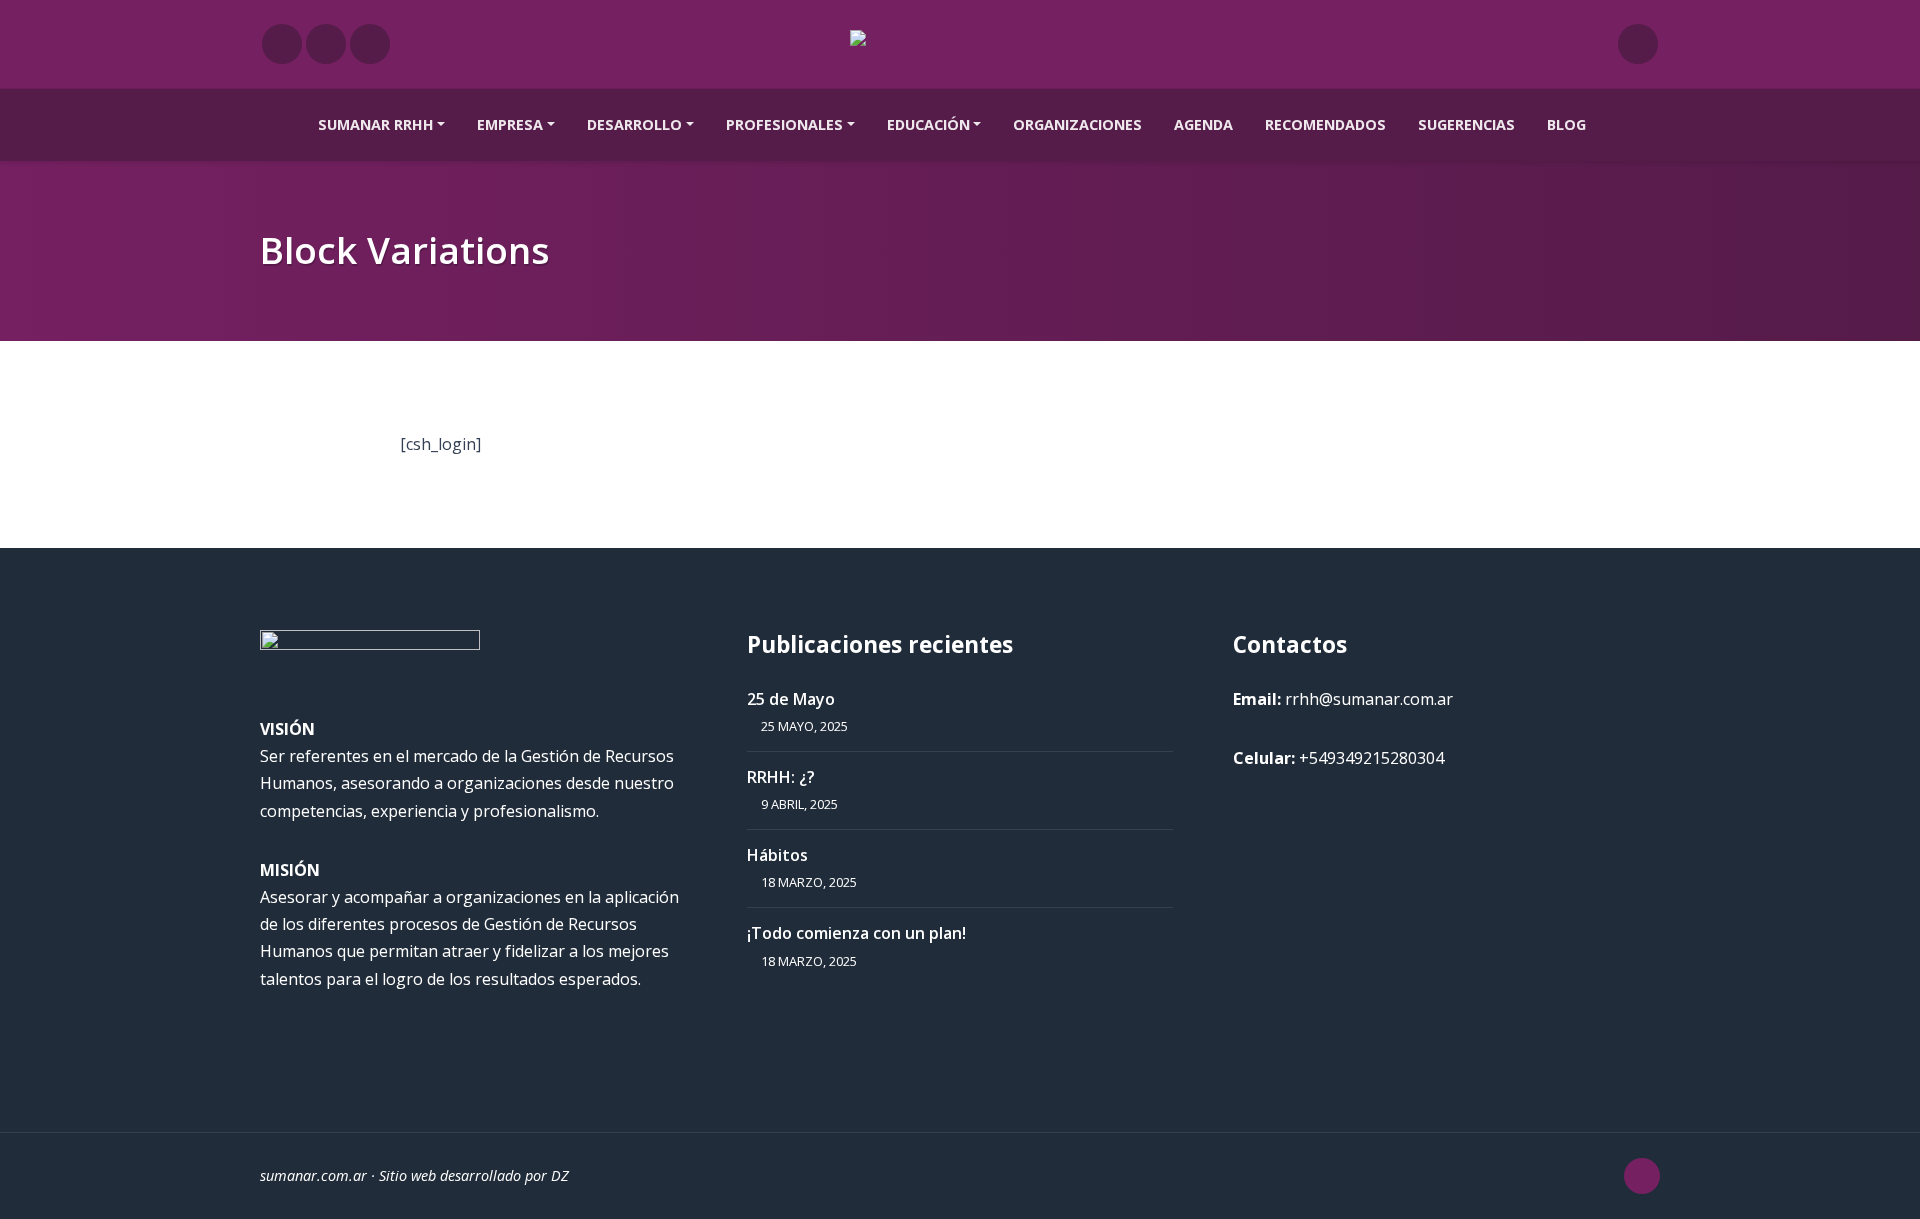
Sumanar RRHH (376, 124)
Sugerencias (1466, 124)
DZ (560, 1175)
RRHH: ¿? (781, 777)
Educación (928, 124)
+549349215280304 (1371, 758)
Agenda (1203, 124)
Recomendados (1325, 124)
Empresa (510, 124)
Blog (1566, 124)
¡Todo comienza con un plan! (856, 933)
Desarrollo (634, 124)
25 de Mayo (791, 699)
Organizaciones (1077, 124)
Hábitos (777, 855)
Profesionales (784, 124)
